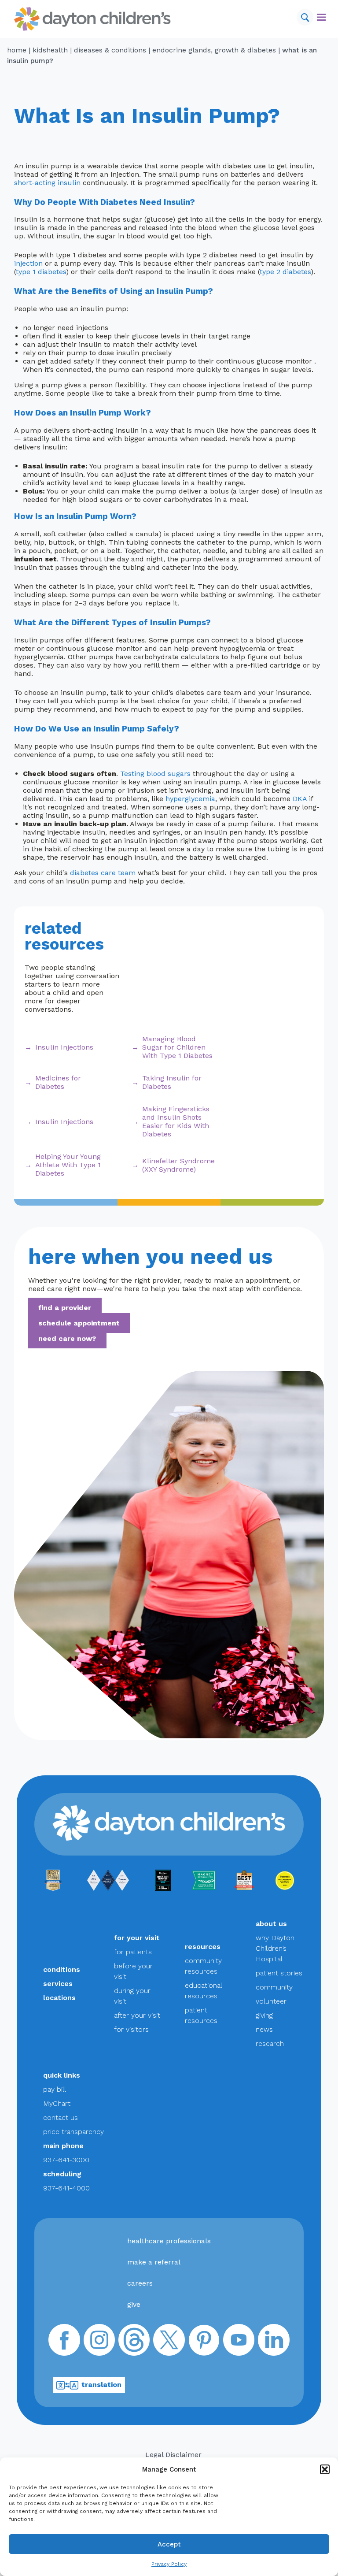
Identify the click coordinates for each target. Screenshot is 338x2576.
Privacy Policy (169, 2564)
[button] (325, 2469)
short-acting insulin (47, 183)
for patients (133, 1952)
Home (17, 50)
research (270, 2043)
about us (271, 1924)
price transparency (73, 2132)
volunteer (271, 2001)
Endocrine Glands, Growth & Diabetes (214, 50)
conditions (62, 1969)
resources (203, 1947)
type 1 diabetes (41, 272)
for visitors (131, 2029)
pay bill (55, 2089)
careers (140, 2283)
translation (101, 2385)
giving (264, 2015)
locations (59, 1998)
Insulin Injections (64, 1047)
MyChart (57, 2103)
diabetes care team (103, 873)
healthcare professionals (169, 2241)
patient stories (279, 1973)
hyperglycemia (190, 799)
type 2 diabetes (285, 272)
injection (28, 263)
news (264, 2029)
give (134, 2304)
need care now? (67, 1338)
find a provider (65, 1308)
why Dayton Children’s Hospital (275, 1948)
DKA (300, 799)
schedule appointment (79, 1323)
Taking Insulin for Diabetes (172, 1082)
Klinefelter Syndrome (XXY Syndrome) (178, 1165)
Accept (169, 2544)
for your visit (137, 1938)
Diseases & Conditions (110, 50)
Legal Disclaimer (173, 2455)
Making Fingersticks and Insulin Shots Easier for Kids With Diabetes (176, 1121)
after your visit (137, 2015)
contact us (61, 2118)
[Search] (305, 17)
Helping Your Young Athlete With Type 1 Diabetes (68, 1165)
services (58, 1984)
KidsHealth (50, 50)
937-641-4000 (66, 2188)
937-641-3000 (66, 2160)
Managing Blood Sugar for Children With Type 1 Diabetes (177, 1047)
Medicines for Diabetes (58, 1082)
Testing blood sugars (155, 774)
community (274, 1987)
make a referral (154, 2262)
